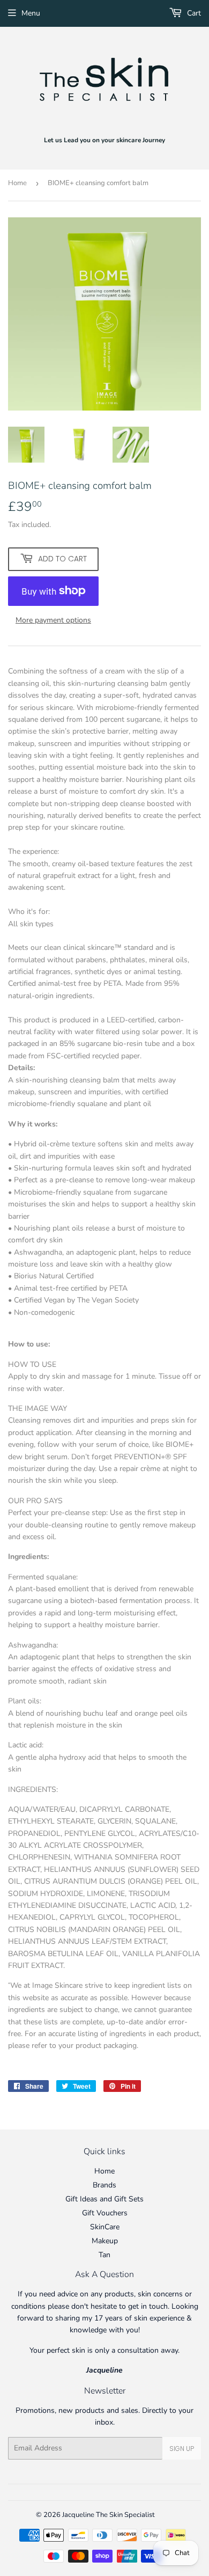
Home (17, 183)
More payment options (53, 620)
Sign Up (182, 2449)
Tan (104, 2255)
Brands (104, 2185)
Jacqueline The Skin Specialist (109, 2515)
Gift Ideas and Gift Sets (104, 2199)
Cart (193, 13)
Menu (31, 13)
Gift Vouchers (105, 2213)
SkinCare (105, 2227)
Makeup (105, 2241)
